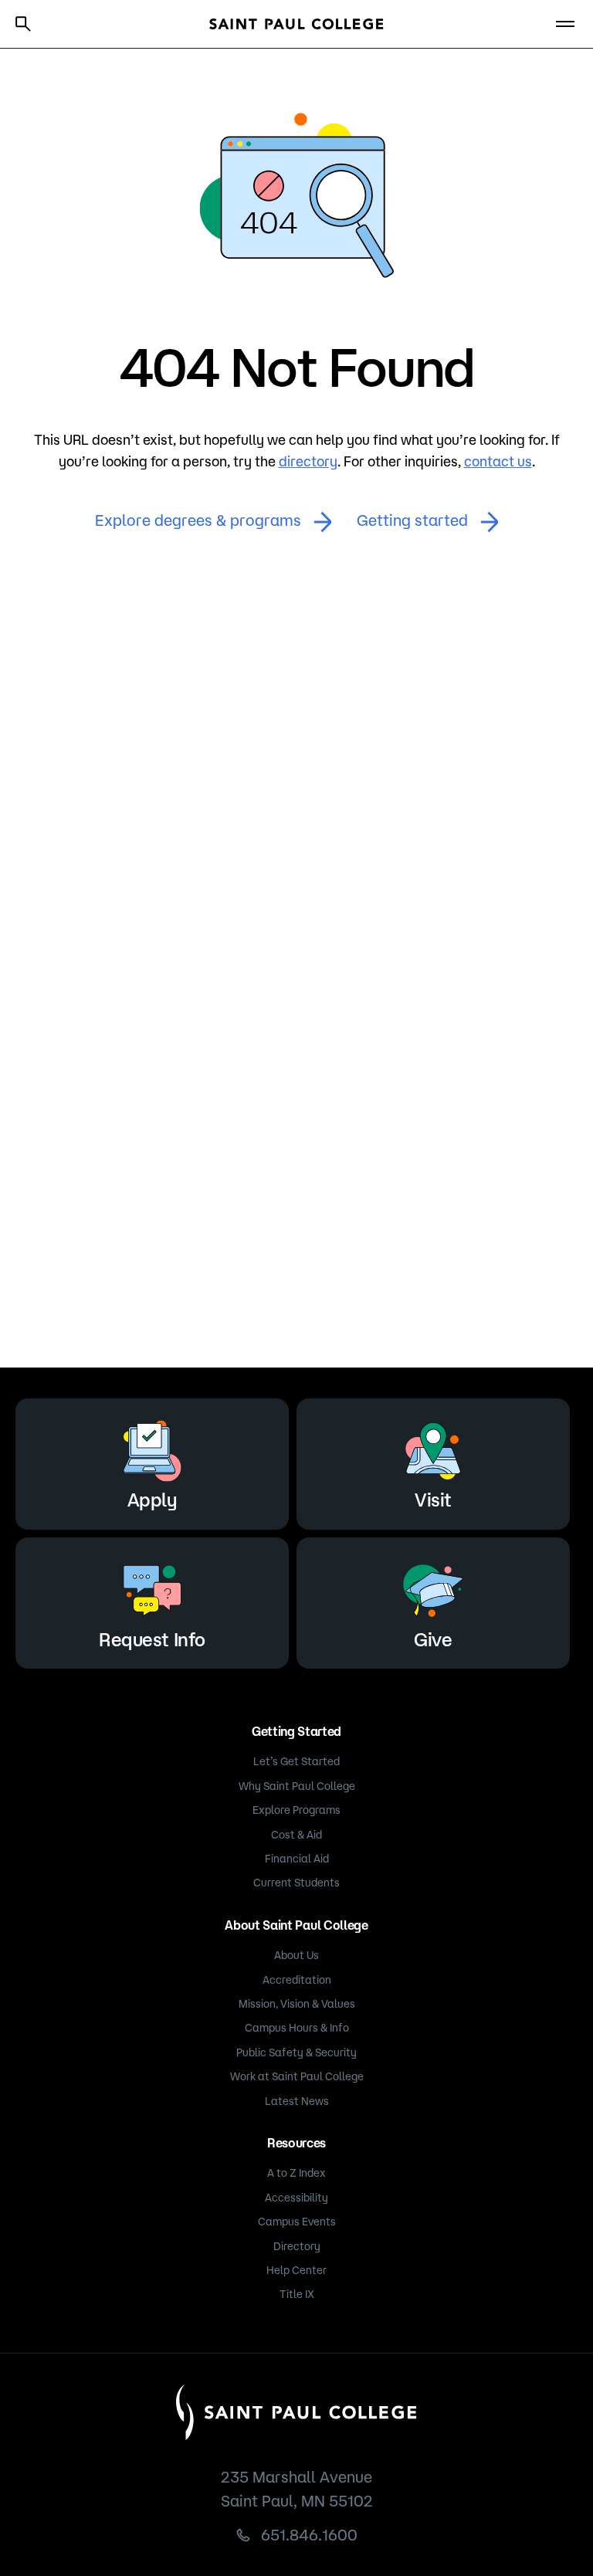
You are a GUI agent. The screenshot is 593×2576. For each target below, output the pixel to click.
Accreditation (297, 1980)
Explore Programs (296, 1810)
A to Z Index (296, 2173)
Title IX (297, 2294)
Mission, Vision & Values (297, 2004)
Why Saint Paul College (297, 1786)
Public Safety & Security (296, 2052)
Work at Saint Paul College (297, 2076)
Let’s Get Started (296, 1761)
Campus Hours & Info (297, 2028)
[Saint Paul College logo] (296, 24)
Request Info (152, 1639)
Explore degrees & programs (198, 520)
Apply (152, 1500)
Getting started (412, 520)
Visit (433, 1500)
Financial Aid (297, 1859)
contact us (498, 461)
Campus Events (297, 2222)
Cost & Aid (296, 1835)
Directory (297, 2246)
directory (308, 461)
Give (433, 1639)
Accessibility (296, 2198)
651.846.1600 (309, 2535)
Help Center (296, 2270)
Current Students (296, 1883)
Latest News (297, 2101)
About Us (296, 1955)
